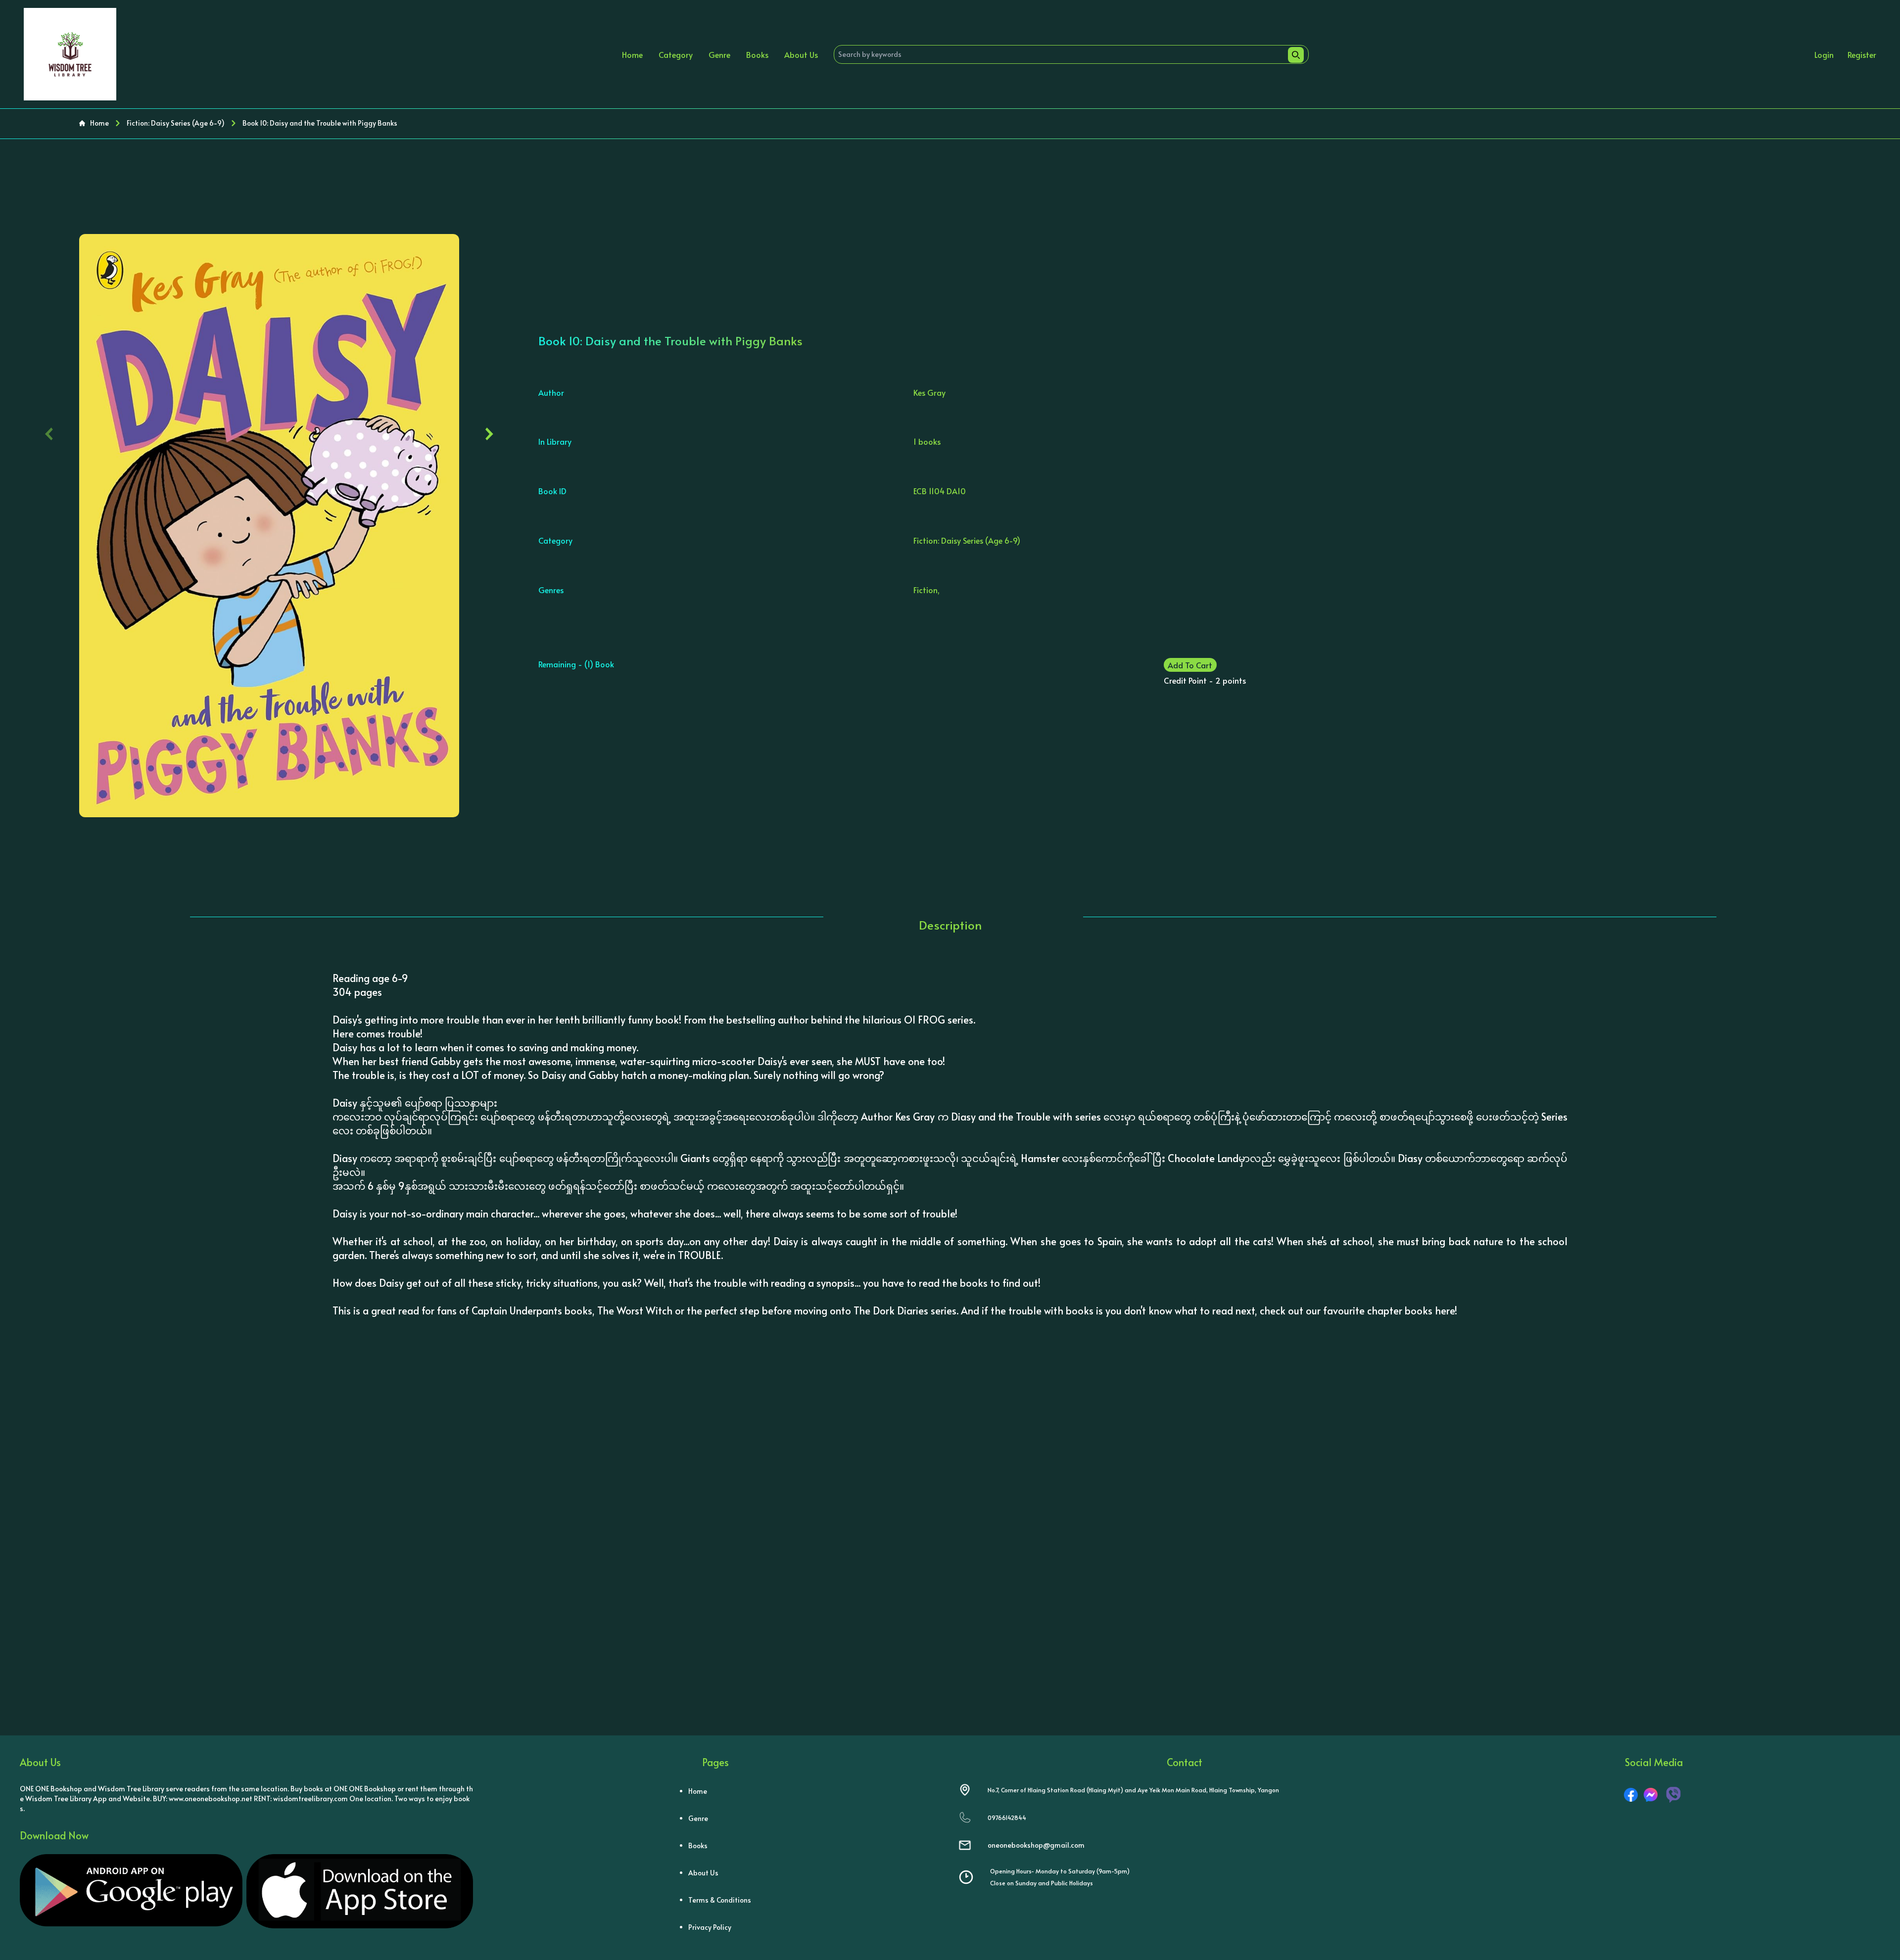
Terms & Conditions (720, 1900)
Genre (719, 54)
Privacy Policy (710, 1927)
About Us (801, 54)
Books (757, 54)
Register (1862, 54)
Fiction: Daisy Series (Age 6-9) (176, 123)
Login (1824, 54)
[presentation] (49, 432)
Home (632, 54)
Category (676, 54)
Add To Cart (1190, 665)
